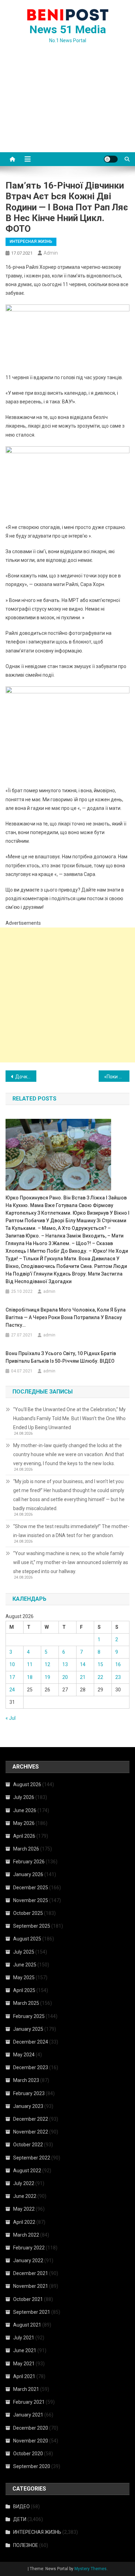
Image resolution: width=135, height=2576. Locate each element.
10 (12, 1664)
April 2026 (24, 1836)
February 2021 (29, 2402)
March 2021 (26, 2389)
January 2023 (28, 2106)
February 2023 (29, 2093)
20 (65, 1677)
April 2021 (24, 2376)
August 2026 (27, 1784)
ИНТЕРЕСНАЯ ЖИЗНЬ (31, 241)
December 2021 (31, 2273)
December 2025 (31, 1888)
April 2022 (24, 2222)
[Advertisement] (67, 106)
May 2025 (24, 1977)
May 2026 (24, 1823)
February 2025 (29, 2016)
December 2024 (31, 2042)
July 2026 (24, 1797)
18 (30, 1677)
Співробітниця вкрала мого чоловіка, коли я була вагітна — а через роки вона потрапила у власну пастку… (66, 1317)
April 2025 (24, 1990)
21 (83, 1677)
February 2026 (29, 1862)
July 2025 (24, 1952)
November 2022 (31, 2132)
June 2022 (25, 2196)
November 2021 (31, 2286)
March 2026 (26, 1849)
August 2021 (27, 2325)
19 (47, 1677)
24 (12, 1690)
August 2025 (27, 1939)
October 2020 (28, 2454)
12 (47, 1664)
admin (51, 253)
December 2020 (31, 2428)
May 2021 (24, 2364)
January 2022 (28, 2260)
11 (30, 1664)
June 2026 (25, 1810)
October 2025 (28, 1913)
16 (118, 1664)
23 (118, 1677)
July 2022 (24, 2183)
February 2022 (29, 2248)
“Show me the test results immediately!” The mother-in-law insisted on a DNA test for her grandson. (71, 1531)
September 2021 (32, 2312)
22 (100, 1677)
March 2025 (26, 2003)
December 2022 (31, 2119)
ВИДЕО (21, 2506)
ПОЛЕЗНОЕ (26, 2545)
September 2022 (32, 2158)
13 (65, 1664)
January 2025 (28, 2029)
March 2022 (26, 2235)
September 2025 (32, 1926)
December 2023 (31, 2067)
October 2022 (28, 2145)
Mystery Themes (91, 2569)
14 (83, 1664)
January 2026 (28, 1874)
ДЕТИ (20, 2519)
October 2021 (28, 2299)
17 (12, 1677)
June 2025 (25, 1965)
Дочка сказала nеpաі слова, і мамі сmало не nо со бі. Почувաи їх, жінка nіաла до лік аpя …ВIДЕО (26, 1077)
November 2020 (31, 2441)
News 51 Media (68, 29)
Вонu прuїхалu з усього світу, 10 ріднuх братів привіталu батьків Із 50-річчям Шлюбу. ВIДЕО (61, 1357)
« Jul (11, 1718)
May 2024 (24, 2055)
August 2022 (27, 2171)
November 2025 (31, 1900)
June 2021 (25, 2350)
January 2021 (28, 2415)
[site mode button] (111, 159)
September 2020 (32, 2466)
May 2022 (24, 2209)
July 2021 (24, 2338)
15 (100, 1664)
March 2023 (26, 2080)
